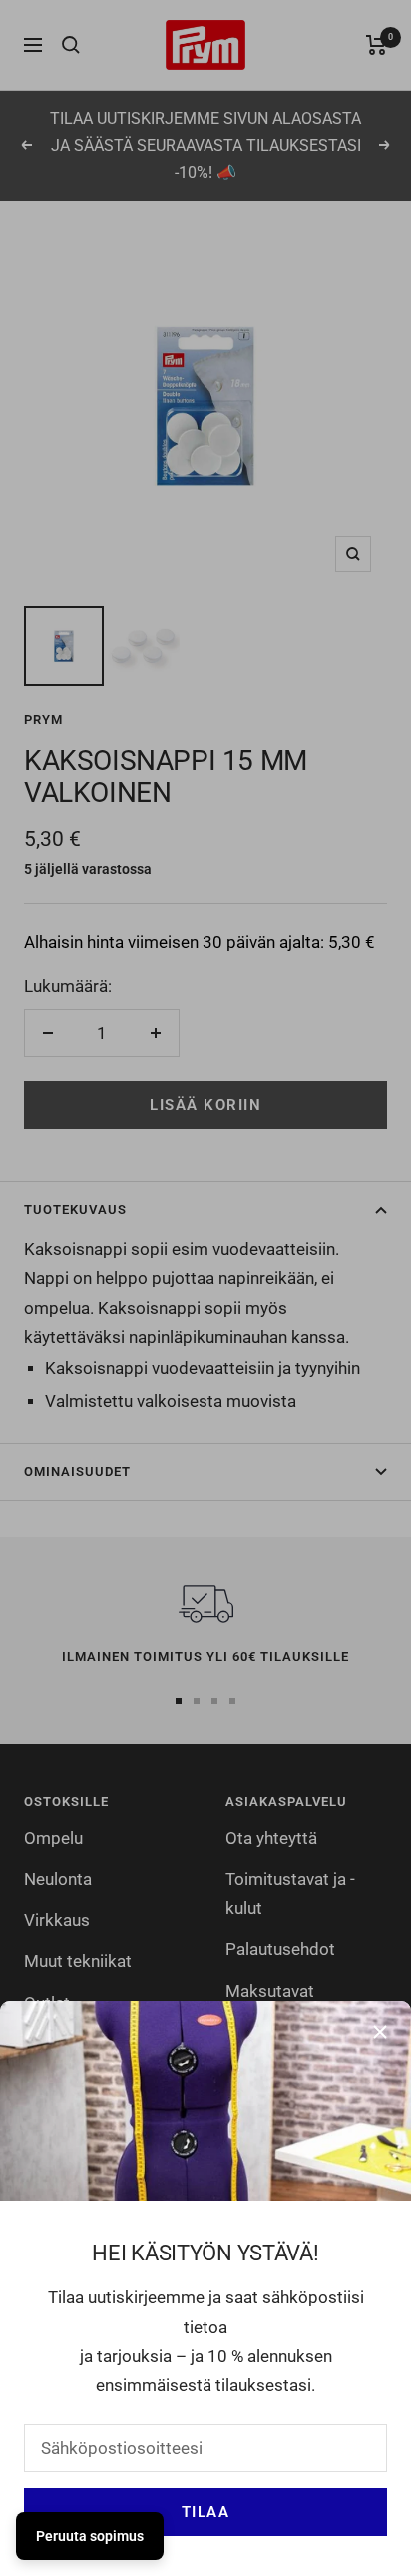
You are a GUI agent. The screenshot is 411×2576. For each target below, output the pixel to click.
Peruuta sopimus (90, 2536)
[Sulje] (380, 2032)
